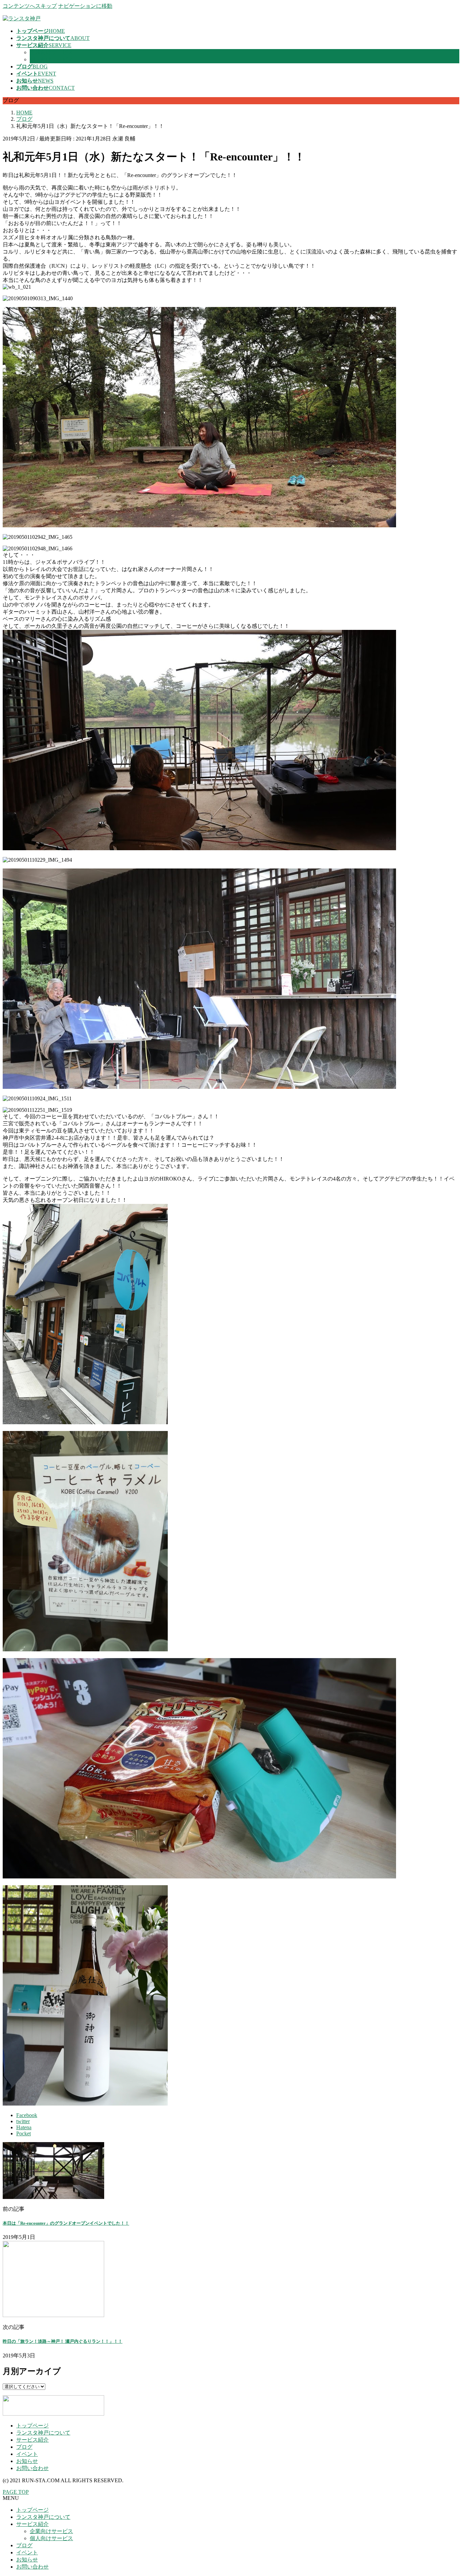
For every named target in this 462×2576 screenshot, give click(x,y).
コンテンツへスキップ (30, 6)
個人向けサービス (51, 59)
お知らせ (27, 2461)
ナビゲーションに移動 (85, 6)
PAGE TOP (16, 2492)
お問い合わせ (32, 2468)
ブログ (24, 2447)
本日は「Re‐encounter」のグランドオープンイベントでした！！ (66, 2223)
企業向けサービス (51, 52)
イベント (27, 2454)
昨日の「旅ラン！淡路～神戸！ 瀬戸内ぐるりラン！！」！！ (63, 2341)
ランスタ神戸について (43, 2433)
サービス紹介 (32, 2440)
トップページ (32, 2426)
